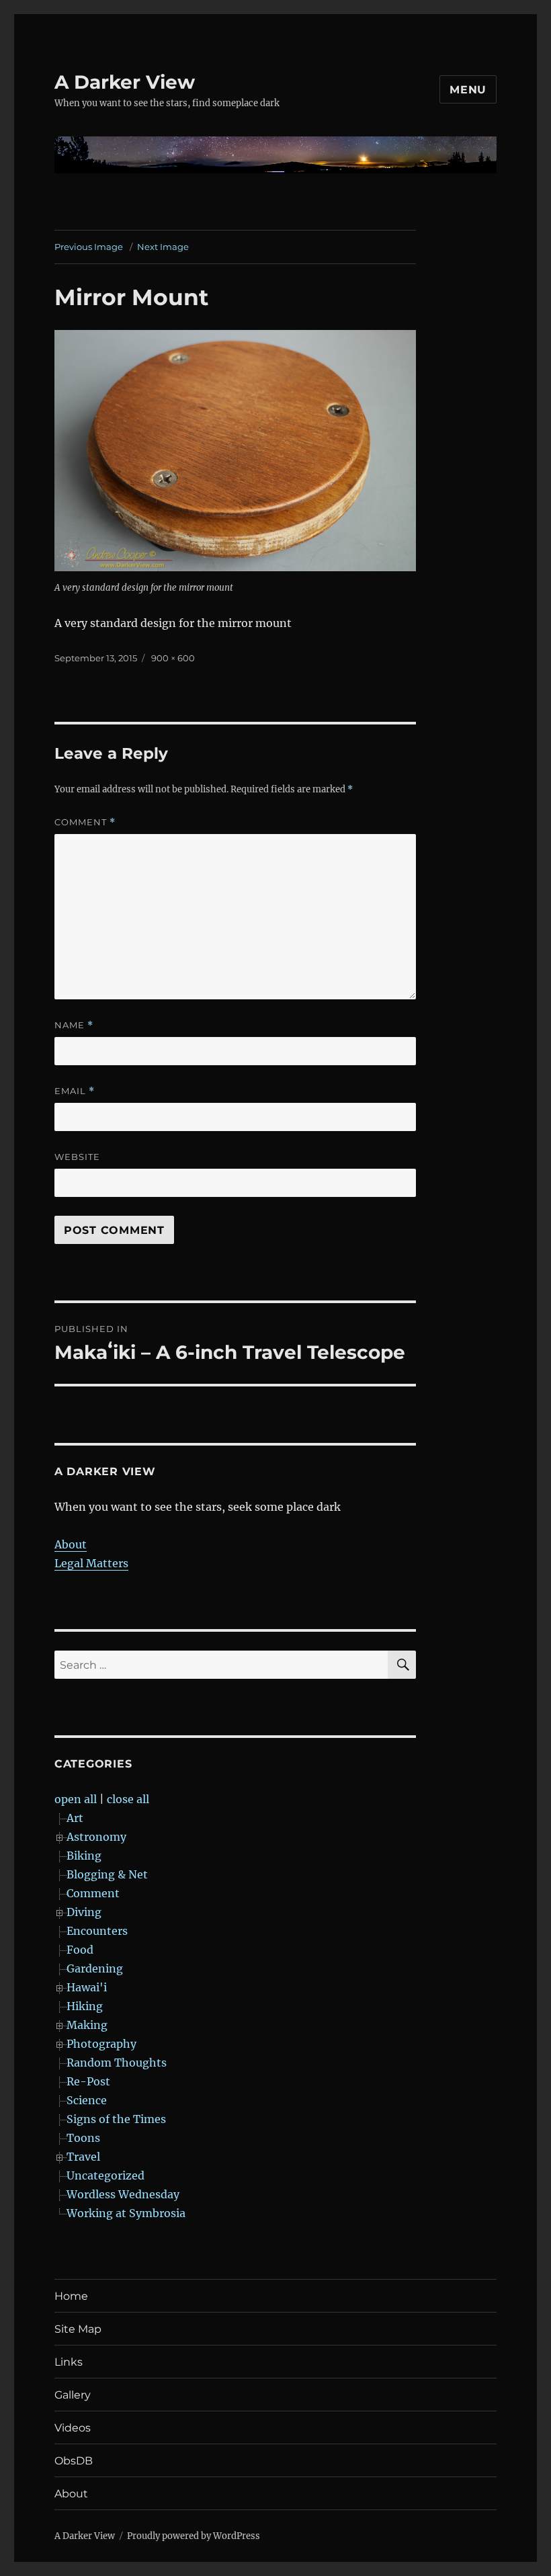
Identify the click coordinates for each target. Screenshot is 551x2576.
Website (77, 1157)
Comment (85, 822)
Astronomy (96, 1837)
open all (76, 1799)
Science (87, 2100)
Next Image (163, 247)
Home (71, 2296)
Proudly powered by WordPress (194, 2536)
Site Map (78, 2329)
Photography (101, 2044)
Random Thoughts (117, 2063)
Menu (468, 90)
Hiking (85, 2006)
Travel (83, 2157)
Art (75, 1818)
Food (80, 1950)
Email (75, 1091)
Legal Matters (91, 1563)
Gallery (73, 2395)
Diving (84, 1912)
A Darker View (125, 82)
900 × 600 (173, 658)
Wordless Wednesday (123, 2194)
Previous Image (89, 247)
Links (69, 2362)
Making (87, 2025)
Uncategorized (105, 2175)
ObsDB (74, 2461)
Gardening (95, 1968)
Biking (84, 1856)
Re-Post (88, 2081)
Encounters (97, 1931)
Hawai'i (87, 1987)
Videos (73, 2428)
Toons (83, 2138)
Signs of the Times (116, 2119)
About (71, 1544)
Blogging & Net (107, 1874)
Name (74, 1025)
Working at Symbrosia (126, 2213)
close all (128, 1799)
